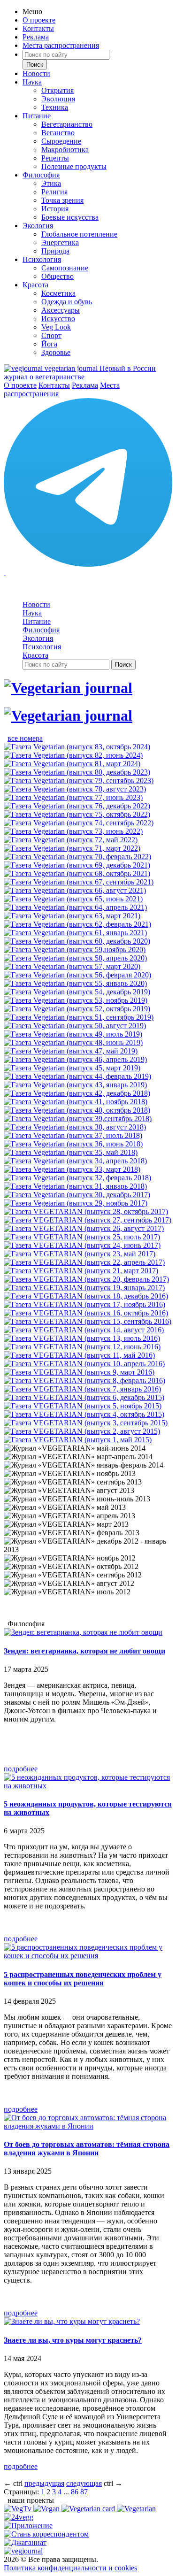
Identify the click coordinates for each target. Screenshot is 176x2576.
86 (75, 2492)
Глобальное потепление (79, 234)
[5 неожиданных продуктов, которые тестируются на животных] (88, 1786)
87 (84, 2492)
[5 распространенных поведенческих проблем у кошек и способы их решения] (88, 1956)
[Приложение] (28, 2526)
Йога (49, 344)
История (55, 209)
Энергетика (60, 242)
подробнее (21, 1769)
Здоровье (56, 352)
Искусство (58, 319)
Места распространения (61, 45)
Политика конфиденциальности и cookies (70, 2568)
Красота (35, 285)
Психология (42, 259)
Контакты (38, 28)
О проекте (39, 20)
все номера (25, 738)
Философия (41, 175)
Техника (55, 107)
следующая (84, 2483)
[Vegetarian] (136, 2509)
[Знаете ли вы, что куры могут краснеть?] (72, 2321)
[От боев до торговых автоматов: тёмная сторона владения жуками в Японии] (88, 2126)
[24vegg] (19, 2517)
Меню (32, 12)
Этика (51, 183)
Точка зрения (62, 200)
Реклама (36, 37)
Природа (55, 251)
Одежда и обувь (67, 302)
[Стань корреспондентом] (46, 2534)
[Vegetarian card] (89, 2509)
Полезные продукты (74, 166)
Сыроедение (61, 141)
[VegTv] (19, 2509)
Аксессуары (61, 310)
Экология (38, 226)
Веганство (58, 133)
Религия (54, 192)
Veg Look (56, 327)
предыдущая (44, 2483)
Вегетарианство (67, 124)
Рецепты (55, 158)
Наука (32, 82)
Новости (36, 73)
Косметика (58, 293)
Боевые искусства (70, 217)
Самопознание (65, 268)
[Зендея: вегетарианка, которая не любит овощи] (83, 1632)
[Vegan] (47, 2509)
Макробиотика (65, 150)
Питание (37, 116)
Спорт (51, 335)
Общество (57, 276)
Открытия (57, 90)
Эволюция (58, 99)
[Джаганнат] (25, 2542)
